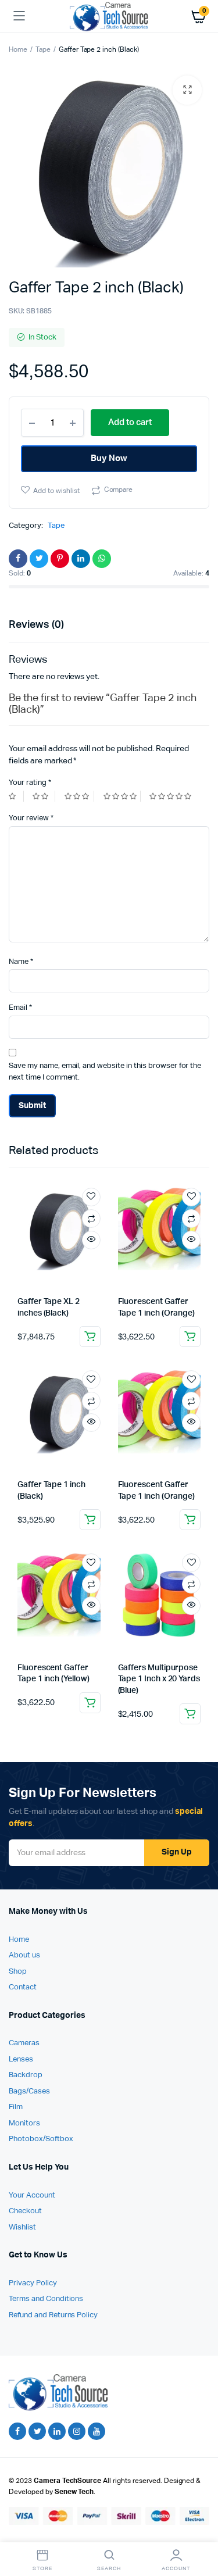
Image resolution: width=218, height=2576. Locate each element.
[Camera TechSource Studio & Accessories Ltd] (109, 16)
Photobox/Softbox (41, 2139)
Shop (18, 1972)
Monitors (24, 2123)
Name (21, 962)
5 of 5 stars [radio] (172, 796)
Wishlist (22, 2227)
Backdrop (26, 2075)
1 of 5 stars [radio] (16, 796)
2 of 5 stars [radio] (44, 796)
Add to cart (90, 1337)
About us (24, 1955)
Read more (190, 1520)
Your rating (30, 783)
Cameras (24, 2043)
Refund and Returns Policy (53, 2315)
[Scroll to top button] (199, 2529)
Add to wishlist (56, 491)
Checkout (25, 2211)
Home (18, 50)
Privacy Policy (33, 2283)
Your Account (32, 2196)
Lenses (21, 2059)
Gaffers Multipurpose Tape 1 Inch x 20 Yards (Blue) (159, 1679)
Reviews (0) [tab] (36, 625)
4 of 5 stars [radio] (122, 796)
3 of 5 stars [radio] (79, 796)
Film (16, 2107)
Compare (119, 490)
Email (20, 1008)
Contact (23, 1987)
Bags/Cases (29, 2091)
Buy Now (109, 458)
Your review (31, 818)
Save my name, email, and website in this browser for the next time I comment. (105, 1072)
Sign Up (177, 1852)
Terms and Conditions (46, 2299)
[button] (187, 90)
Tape (43, 50)
